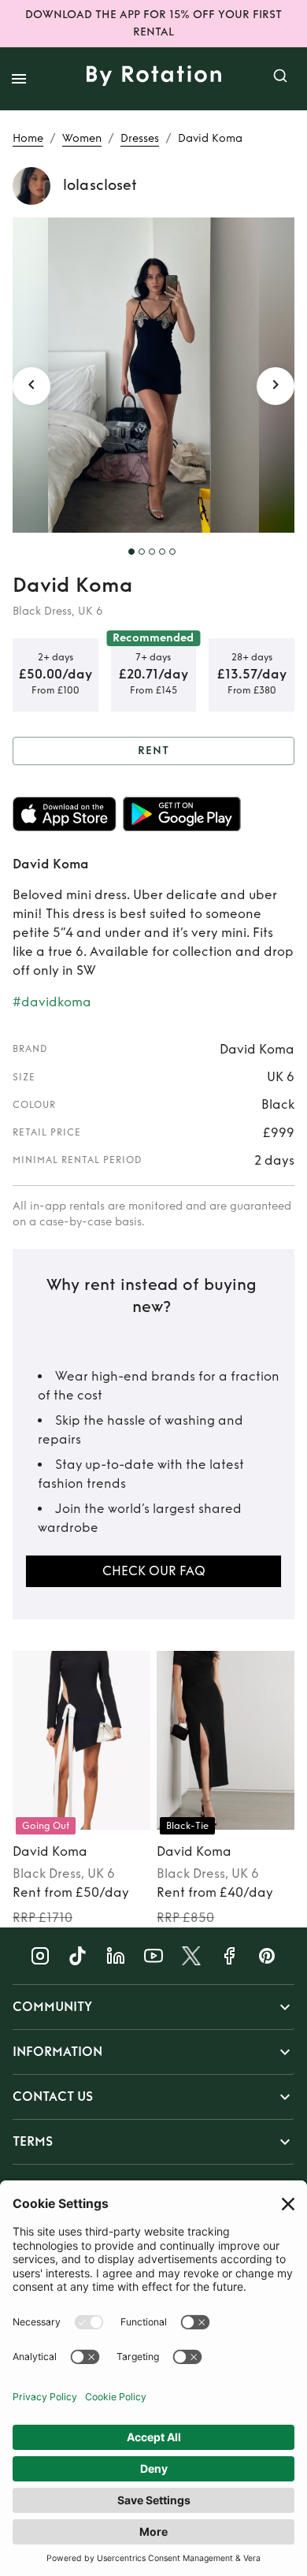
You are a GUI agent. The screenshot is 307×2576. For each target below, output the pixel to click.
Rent (153, 751)
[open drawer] (19, 79)
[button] (153, 2007)
